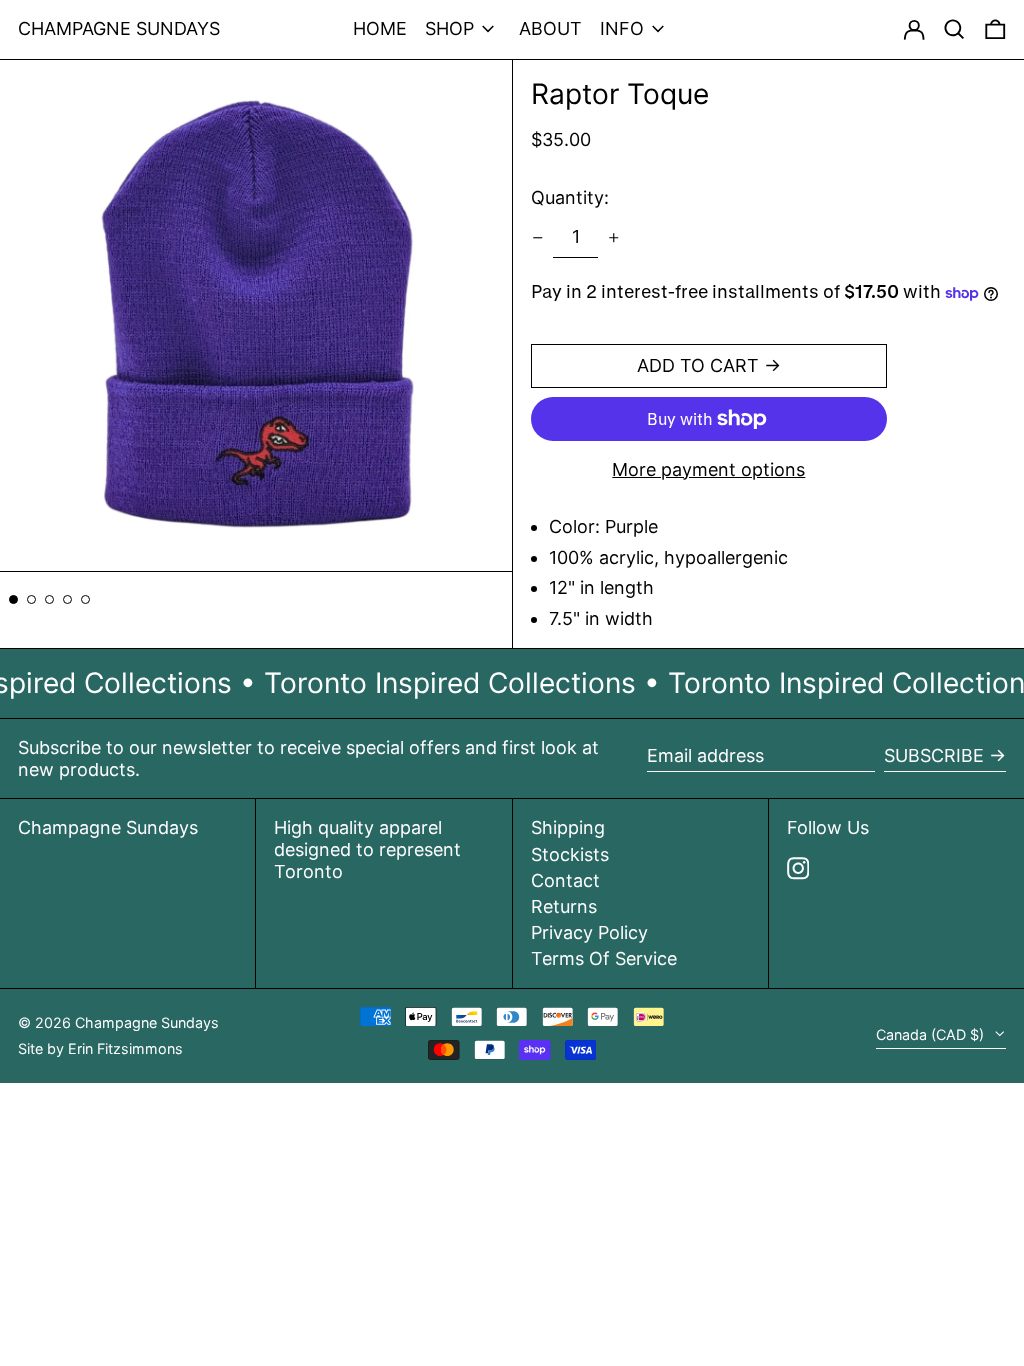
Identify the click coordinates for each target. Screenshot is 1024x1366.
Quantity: (570, 197)
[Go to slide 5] (85, 599)
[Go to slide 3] (49, 599)
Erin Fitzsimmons (125, 1048)
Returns (564, 906)
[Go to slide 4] (67, 599)
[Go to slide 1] (13, 599)
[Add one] (614, 238)
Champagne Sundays (119, 28)
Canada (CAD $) (932, 1034)
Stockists (570, 854)
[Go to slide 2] (31, 599)
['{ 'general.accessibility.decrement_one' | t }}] (538, 238)
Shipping (568, 827)
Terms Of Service (604, 958)
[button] (995, 29)
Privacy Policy (589, 932)
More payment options (708, 469)
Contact (565, 880)
